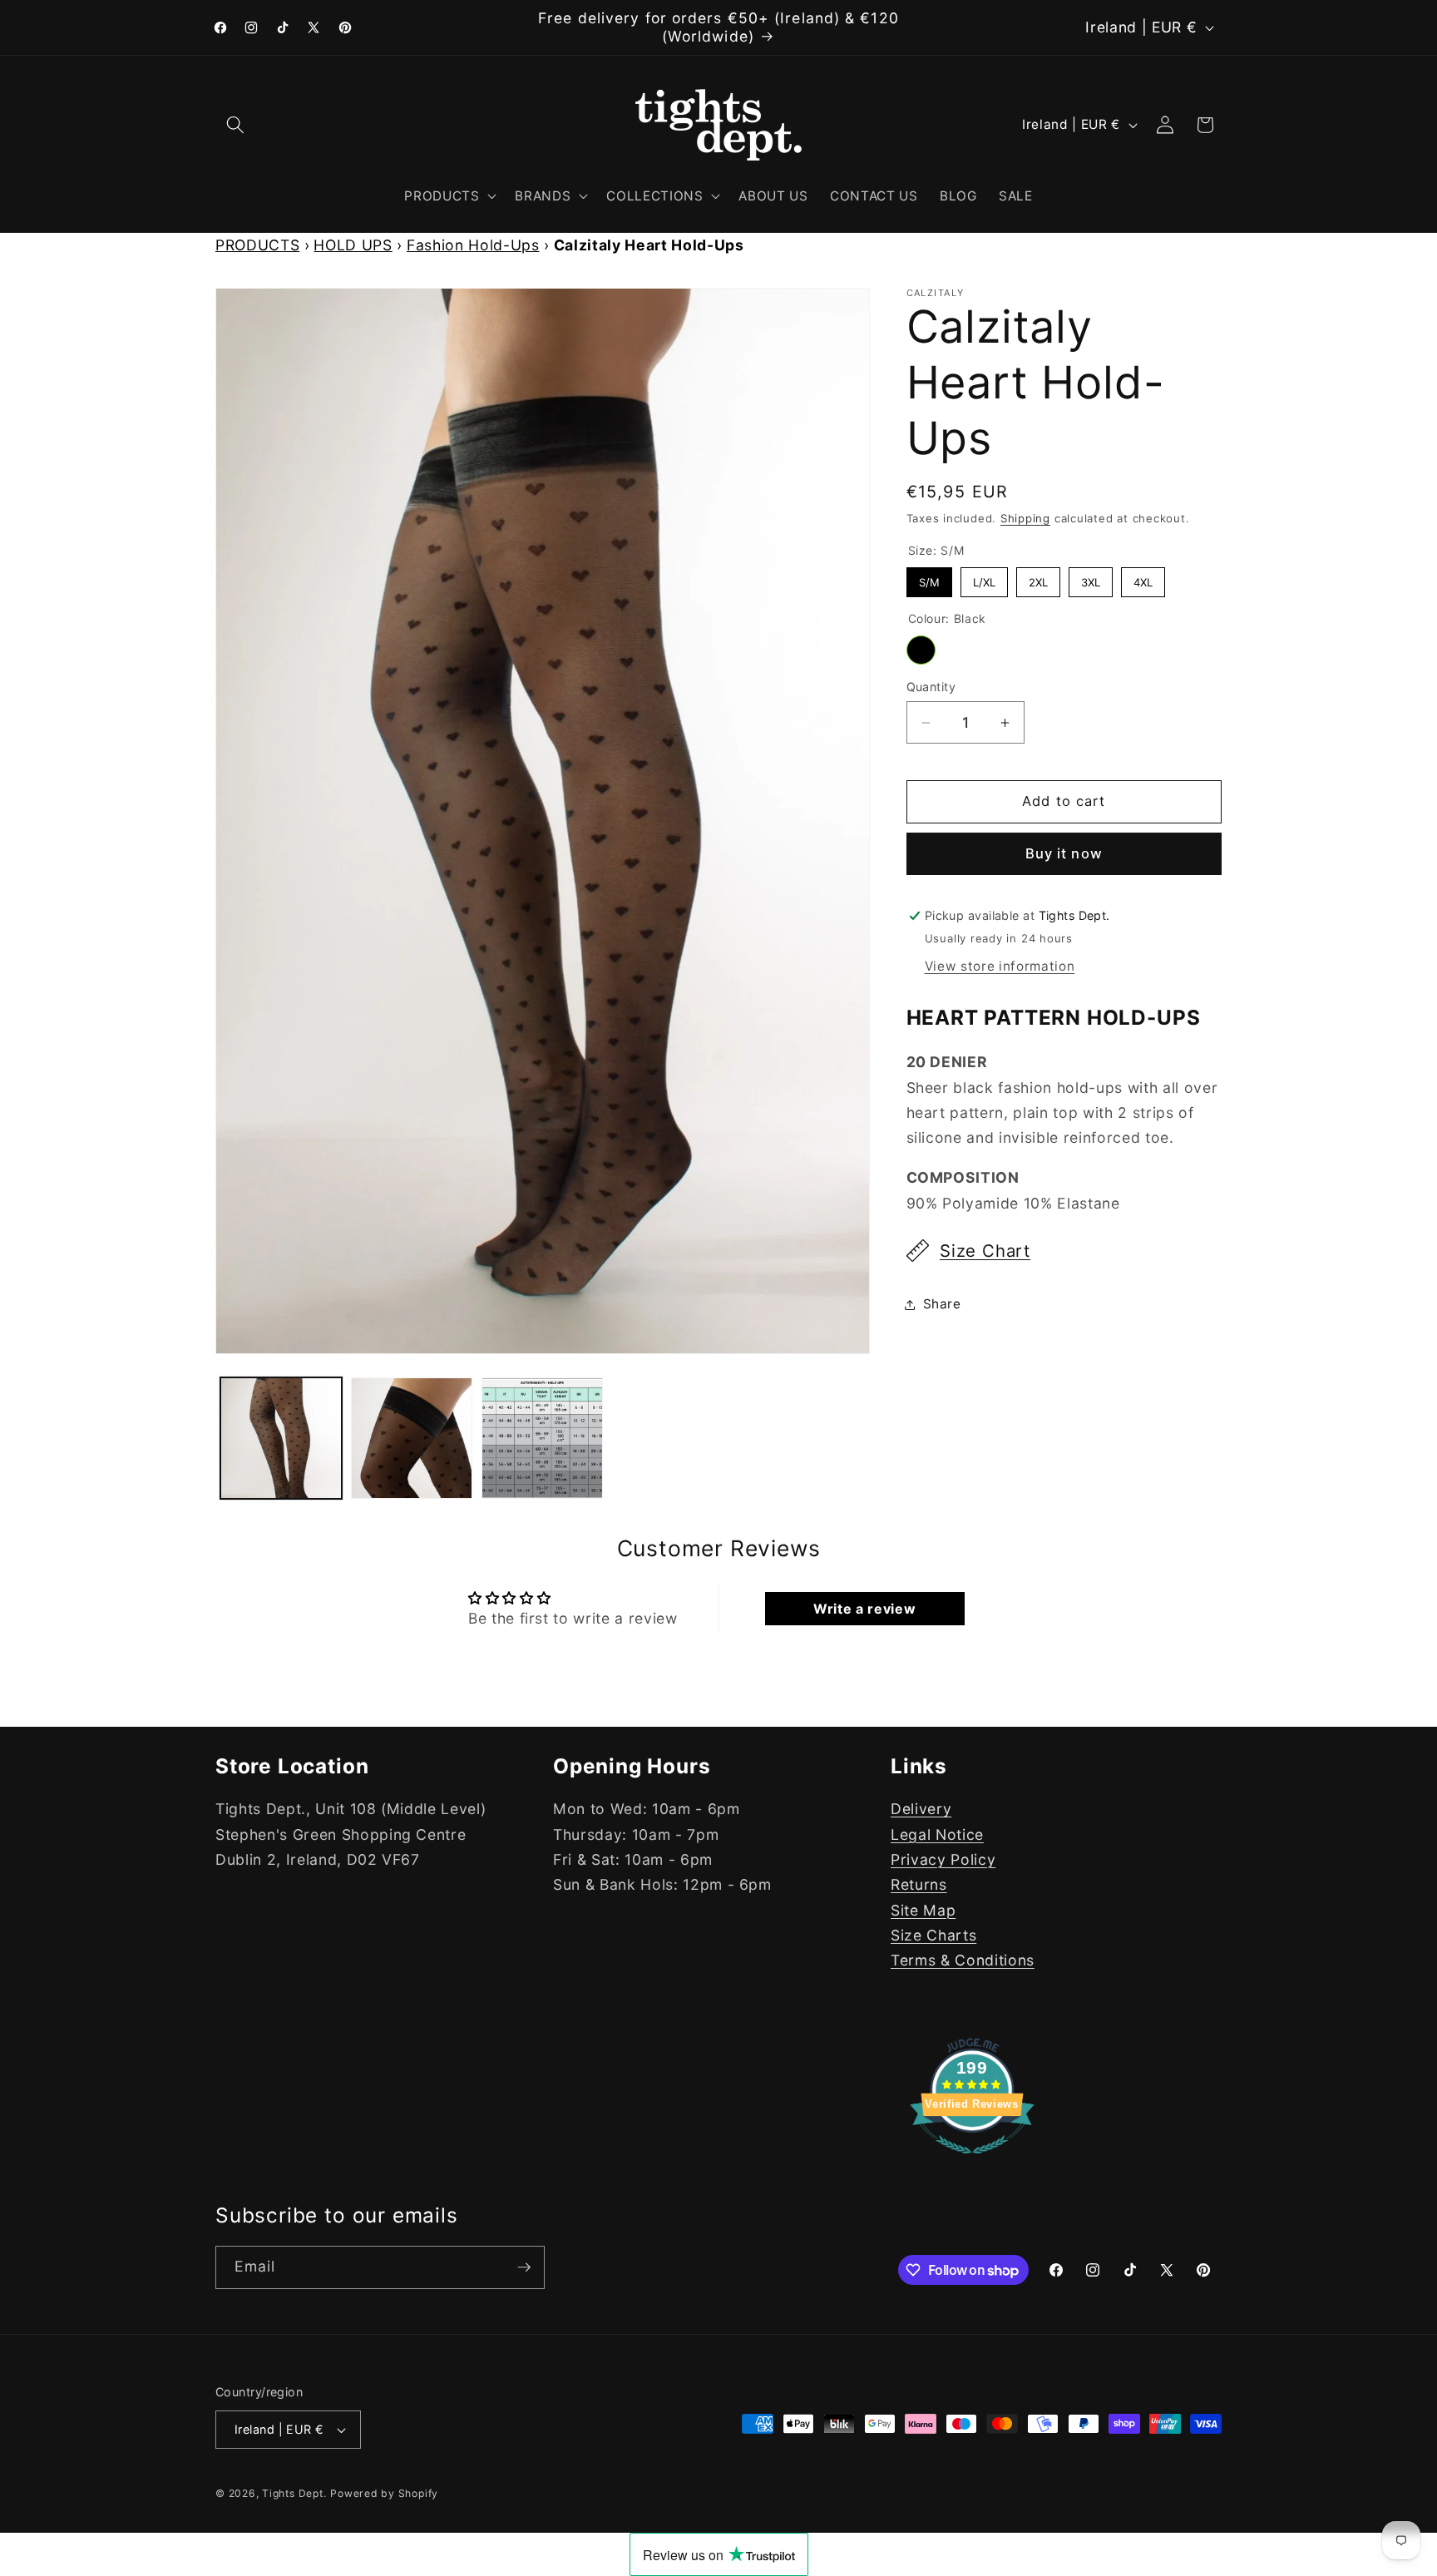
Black (921, 650)
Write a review (864, 1609)
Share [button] (942, 1304)
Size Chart (985, 1251)
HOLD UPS (353, 245)
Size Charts (933, 1936)
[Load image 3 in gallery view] (542, 1438)
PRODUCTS (257, 245)
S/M (929, 578)
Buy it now (1064, 853)
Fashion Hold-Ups (473, 245)
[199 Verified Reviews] (972, 2161)
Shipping (1025, 518)
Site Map (923, 1910)
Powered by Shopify (384, 2493)
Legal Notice (937, 1834)
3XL (1090, 578)
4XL (1143, 578)
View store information (1000, 966)
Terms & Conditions (963, 1961)
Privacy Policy (943, 1859)
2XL (1038, 578)
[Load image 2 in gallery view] (412, 1438)
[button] (235, 125)
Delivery (921, 1810)
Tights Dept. (294, 2493)
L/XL (984, 578)
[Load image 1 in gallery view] (281, 1438)
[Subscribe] (524, 2267)
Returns (919, 1885)
